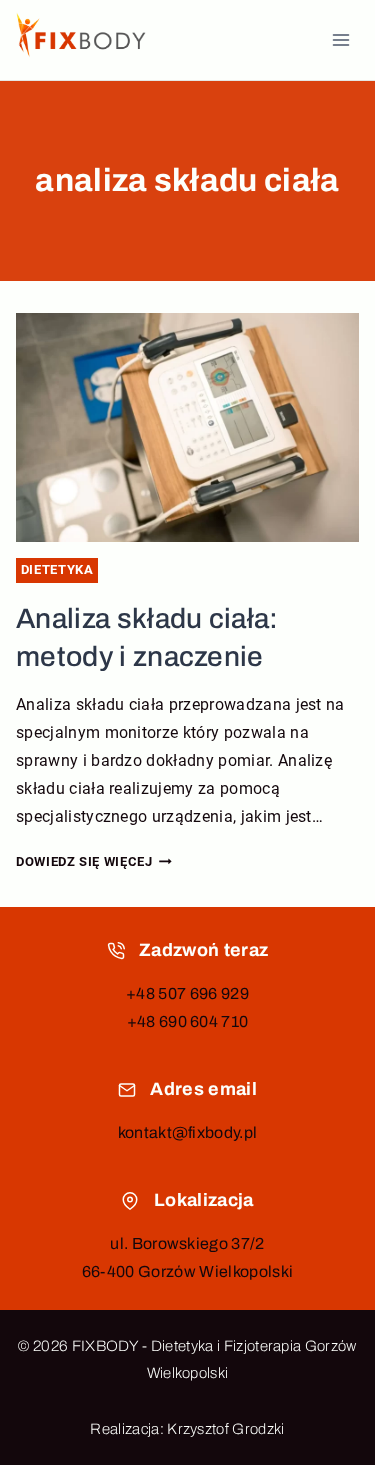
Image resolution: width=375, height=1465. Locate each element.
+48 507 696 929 (187, 993)
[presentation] (187, 427)
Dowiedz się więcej (94, 861)
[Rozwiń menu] (340, 39)
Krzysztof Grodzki (225, 1429)
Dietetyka (57, 569)
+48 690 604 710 (188, 1021)
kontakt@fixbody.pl (188, 1132)
